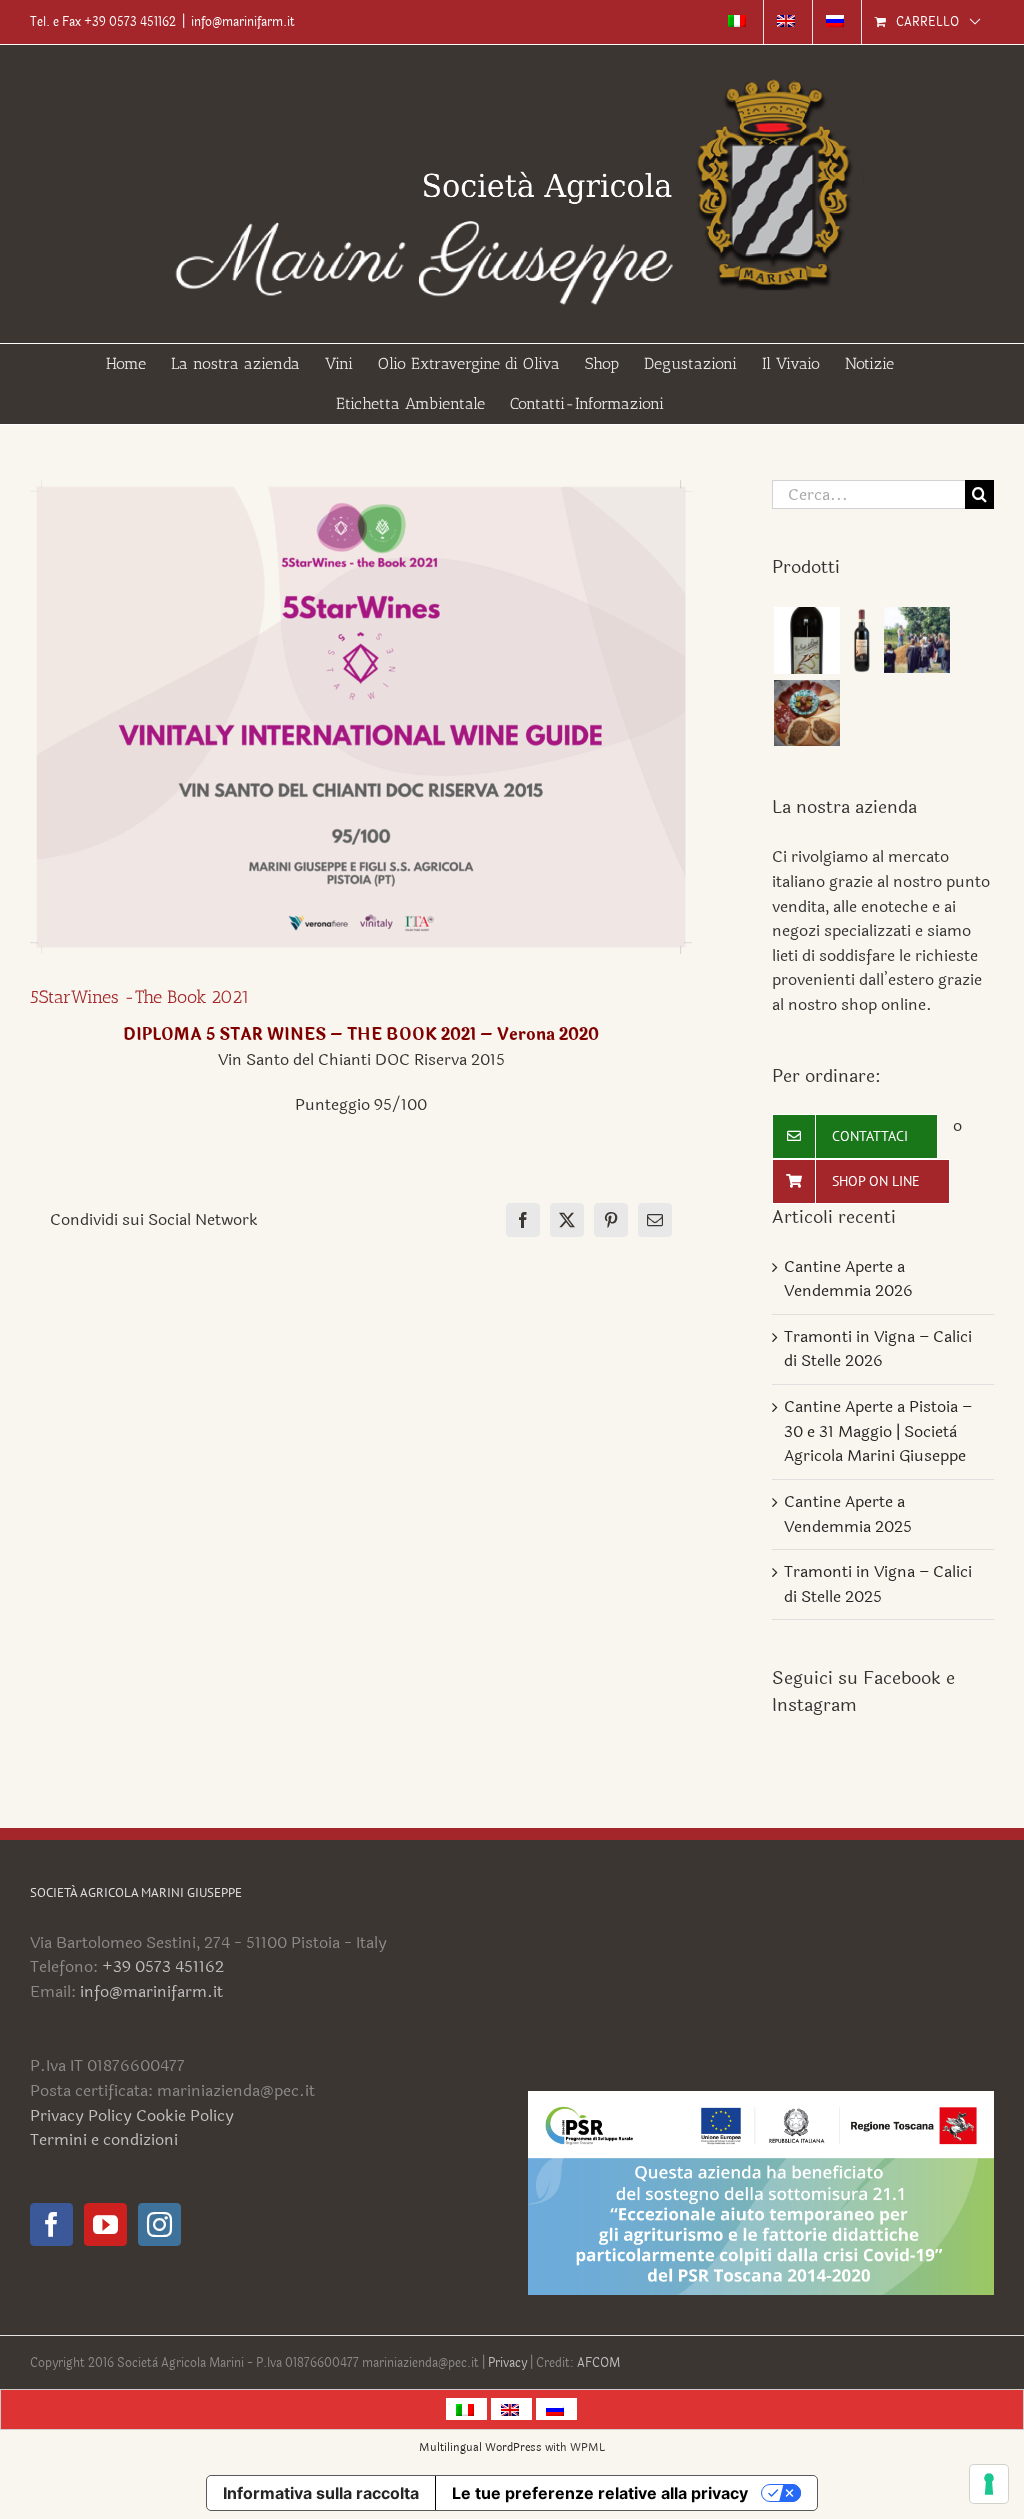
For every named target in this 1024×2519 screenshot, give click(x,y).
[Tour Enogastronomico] (806, 713)
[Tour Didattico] (916, 640)
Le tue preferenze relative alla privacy (600, 2493)
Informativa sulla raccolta (321, 2493)
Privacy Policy (81, 2115)
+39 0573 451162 (163, 1966)
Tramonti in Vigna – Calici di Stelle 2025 (878, 1584)
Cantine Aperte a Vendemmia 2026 (848, 1279)
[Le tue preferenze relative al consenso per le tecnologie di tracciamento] (989, 2484)
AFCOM (598, 2363)
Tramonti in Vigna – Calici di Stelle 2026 (878, 1349)
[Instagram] (159, 2224)
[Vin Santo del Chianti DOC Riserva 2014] (806, 640)
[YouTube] (105, 2224)
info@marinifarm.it (243, 22)
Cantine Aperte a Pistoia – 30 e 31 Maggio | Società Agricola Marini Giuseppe (878, 1431)
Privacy (509, 2363)
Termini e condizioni (104, 2139)
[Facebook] (51, 2224)
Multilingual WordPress (480, 2447)
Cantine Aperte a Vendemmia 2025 (848, 1514)
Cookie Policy (185, 2115)
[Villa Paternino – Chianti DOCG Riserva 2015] (861, 640)
